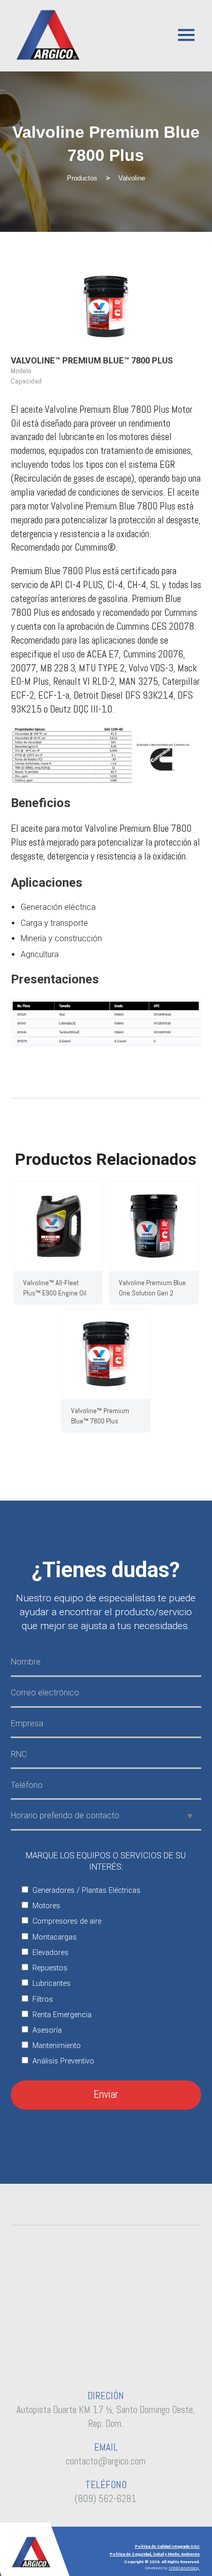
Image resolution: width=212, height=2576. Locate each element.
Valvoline (132, 178)
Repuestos (50, 1968)
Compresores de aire (67, 1921)
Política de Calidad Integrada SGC (167, 2546)
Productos (82, 178)
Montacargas (55, 1937)
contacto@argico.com (106, 2461)
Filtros (43, 1999)
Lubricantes (51, 1984)
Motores (46, 1906)
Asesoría (47, 2030)
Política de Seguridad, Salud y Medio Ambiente (155, 2554)
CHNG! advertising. (184, 2568)
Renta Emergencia (62, 2015)
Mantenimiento (57, 2046)
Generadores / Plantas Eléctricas (86, 1890)
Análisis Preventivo (63, 2061)
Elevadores (50, 1953)
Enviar (106, 2094)
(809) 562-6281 (106, 2499)
